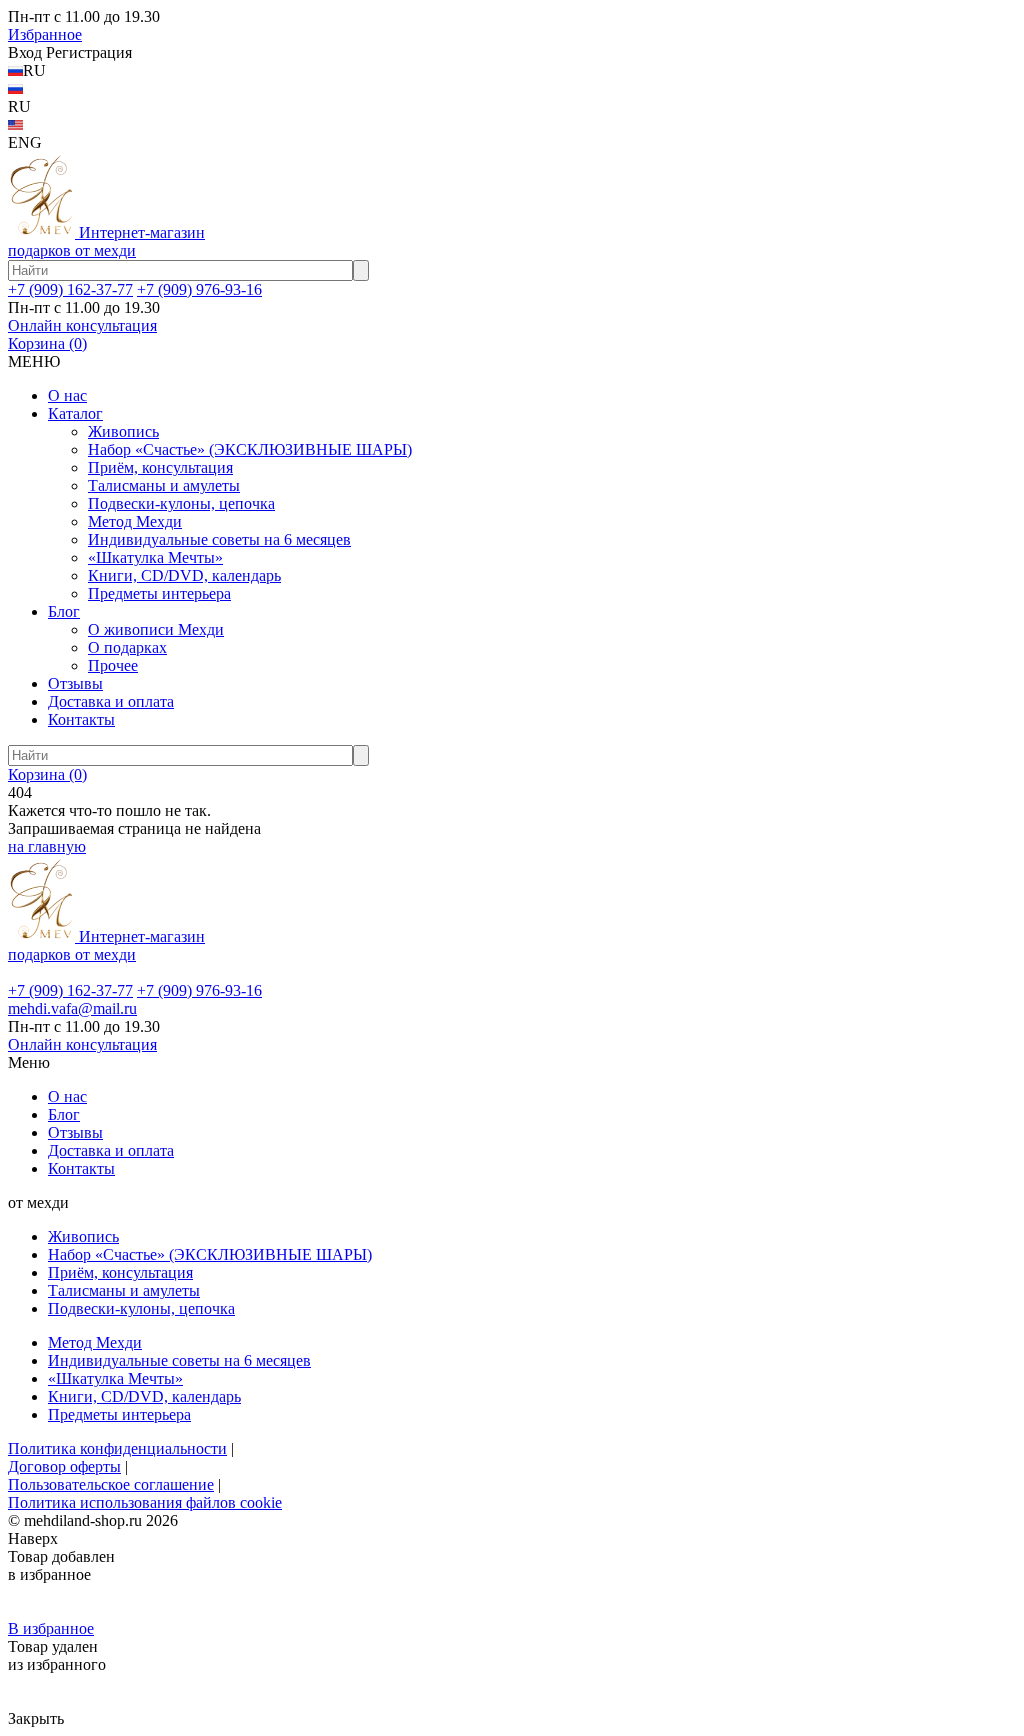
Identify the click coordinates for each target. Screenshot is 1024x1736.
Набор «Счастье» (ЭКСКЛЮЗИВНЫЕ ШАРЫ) (250, 449)
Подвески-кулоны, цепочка (181, 503)
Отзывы (75, 683)
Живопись (123, 431)
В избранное (51, 1628)
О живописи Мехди (156, 629)
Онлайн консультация (82, 325)
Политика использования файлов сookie (145, 1502)
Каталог (75, 413)
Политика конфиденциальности (117, 1448)
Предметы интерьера (159, 593)
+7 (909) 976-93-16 (199, 289)
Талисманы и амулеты (164, 485)
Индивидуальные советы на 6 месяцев (219, 539)
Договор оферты (64, 1466)
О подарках (127, 647)
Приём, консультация (160, 467)
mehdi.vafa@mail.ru (72, 1008)
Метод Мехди (135, 521)
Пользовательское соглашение (111, 1484)
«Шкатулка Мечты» (155, 557)
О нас (67, 395)
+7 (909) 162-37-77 (70, 289)
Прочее (113, 665)
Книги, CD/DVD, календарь (184, 575)
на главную (47, 846)
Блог (64, 611)
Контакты (81, 719)
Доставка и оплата (111, 701)
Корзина (47, 343)
